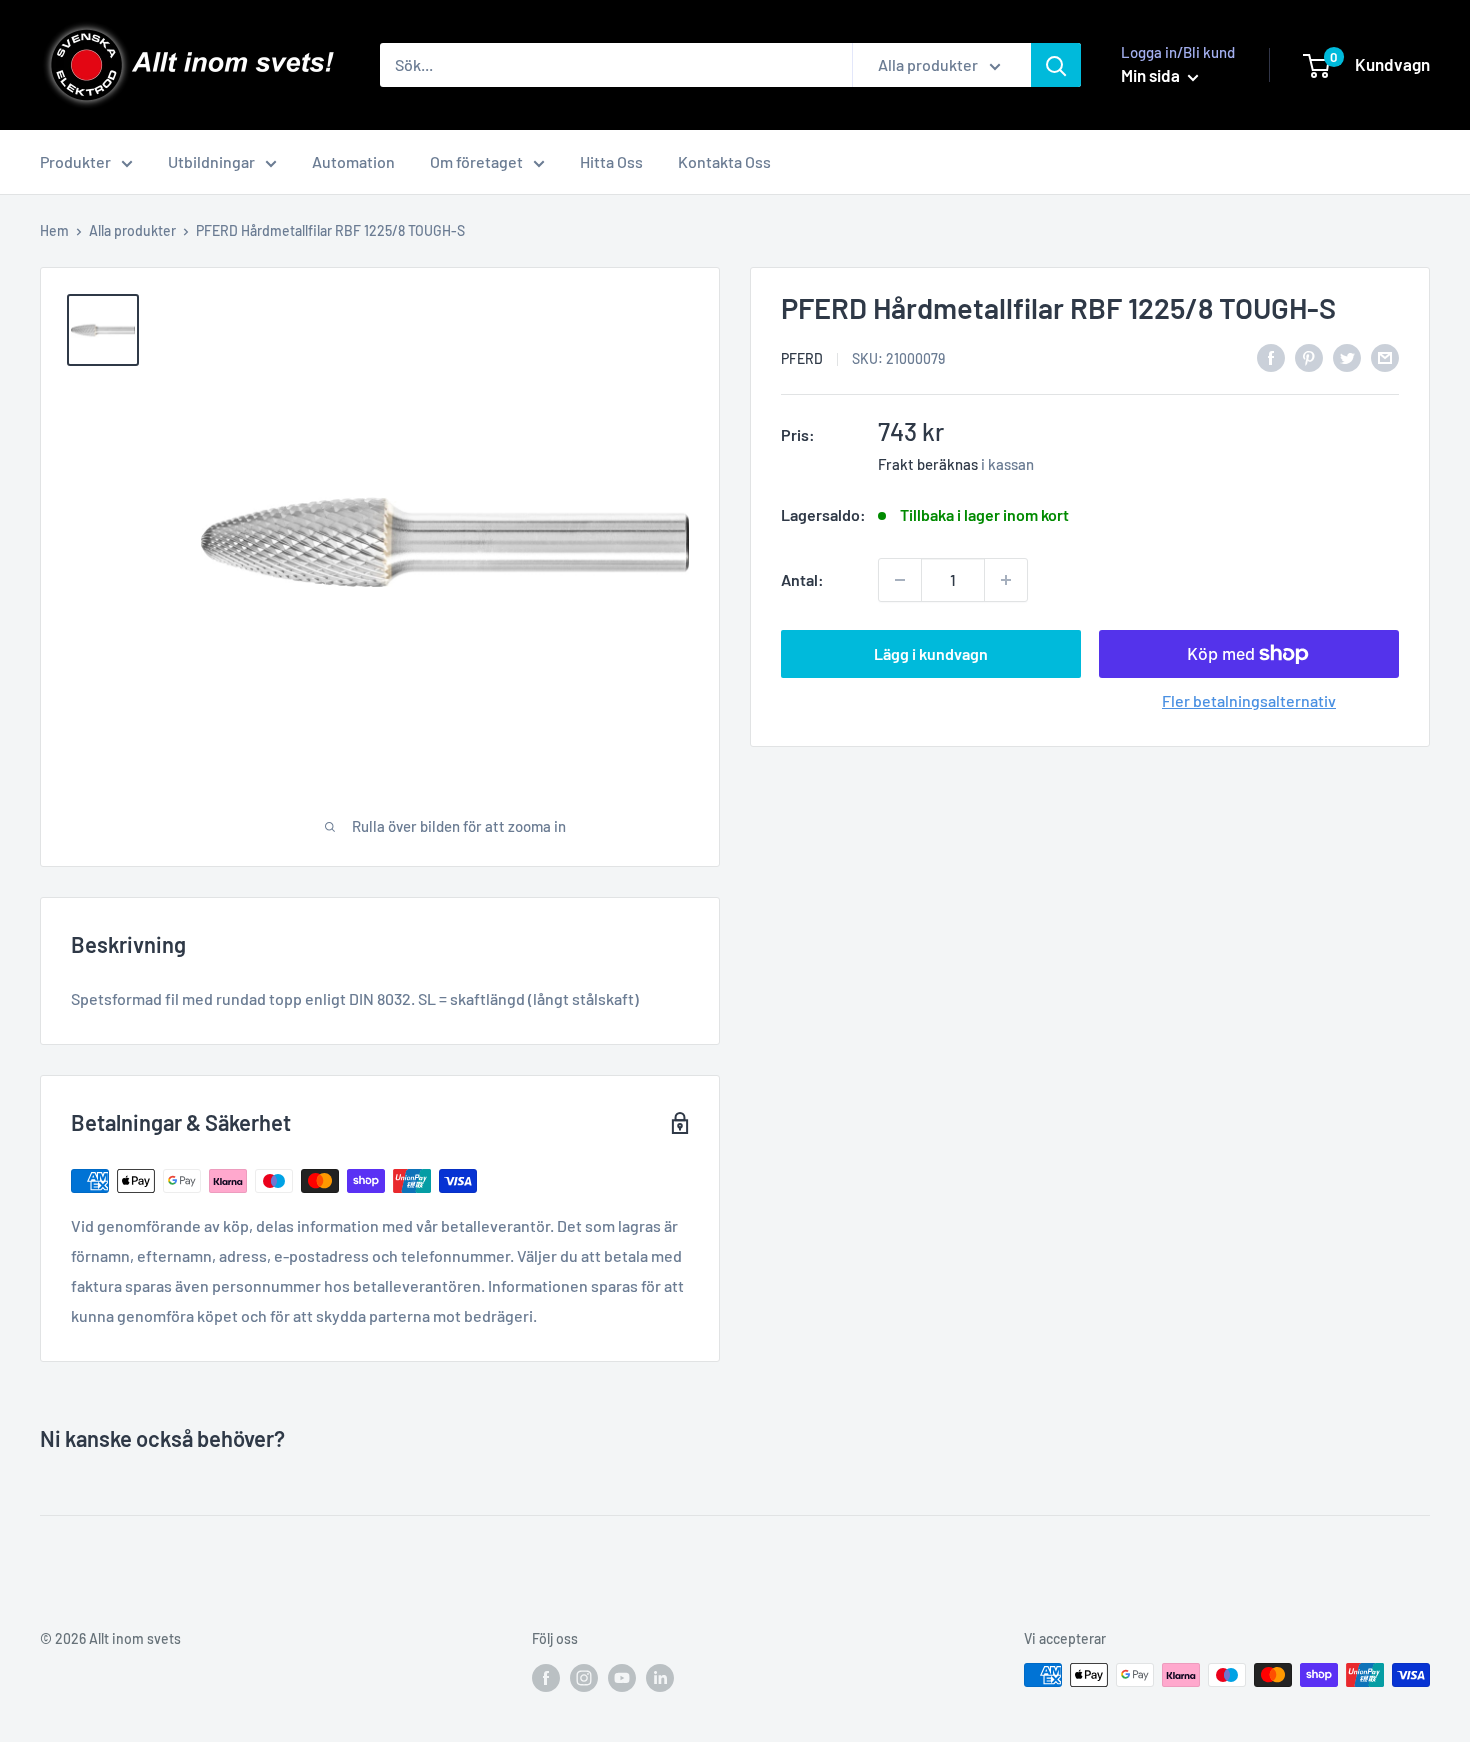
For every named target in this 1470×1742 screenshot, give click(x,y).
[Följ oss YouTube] (622, 1677)
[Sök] (1056, 65)
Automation (353, 161)
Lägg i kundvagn (931, 653)
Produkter (75, 161)
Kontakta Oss (724, 161)
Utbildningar (211, 161)
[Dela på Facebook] (1271, 356)
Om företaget (476, 161)
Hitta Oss (611, 161)
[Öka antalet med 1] (1006, 580)
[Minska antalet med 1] (900, 580)
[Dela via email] (1385, 356)
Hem (54, 230)
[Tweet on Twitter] (1347, 356)
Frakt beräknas (928, 464)
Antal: (802, 579)
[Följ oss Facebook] (546, 1677)
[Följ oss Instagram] (584, 1677)
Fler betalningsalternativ (1249, 700)
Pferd (802, 358)
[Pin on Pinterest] (1309, 356)
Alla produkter (132, 230)
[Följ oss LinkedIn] (660, 1677)
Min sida (1152, 75)
